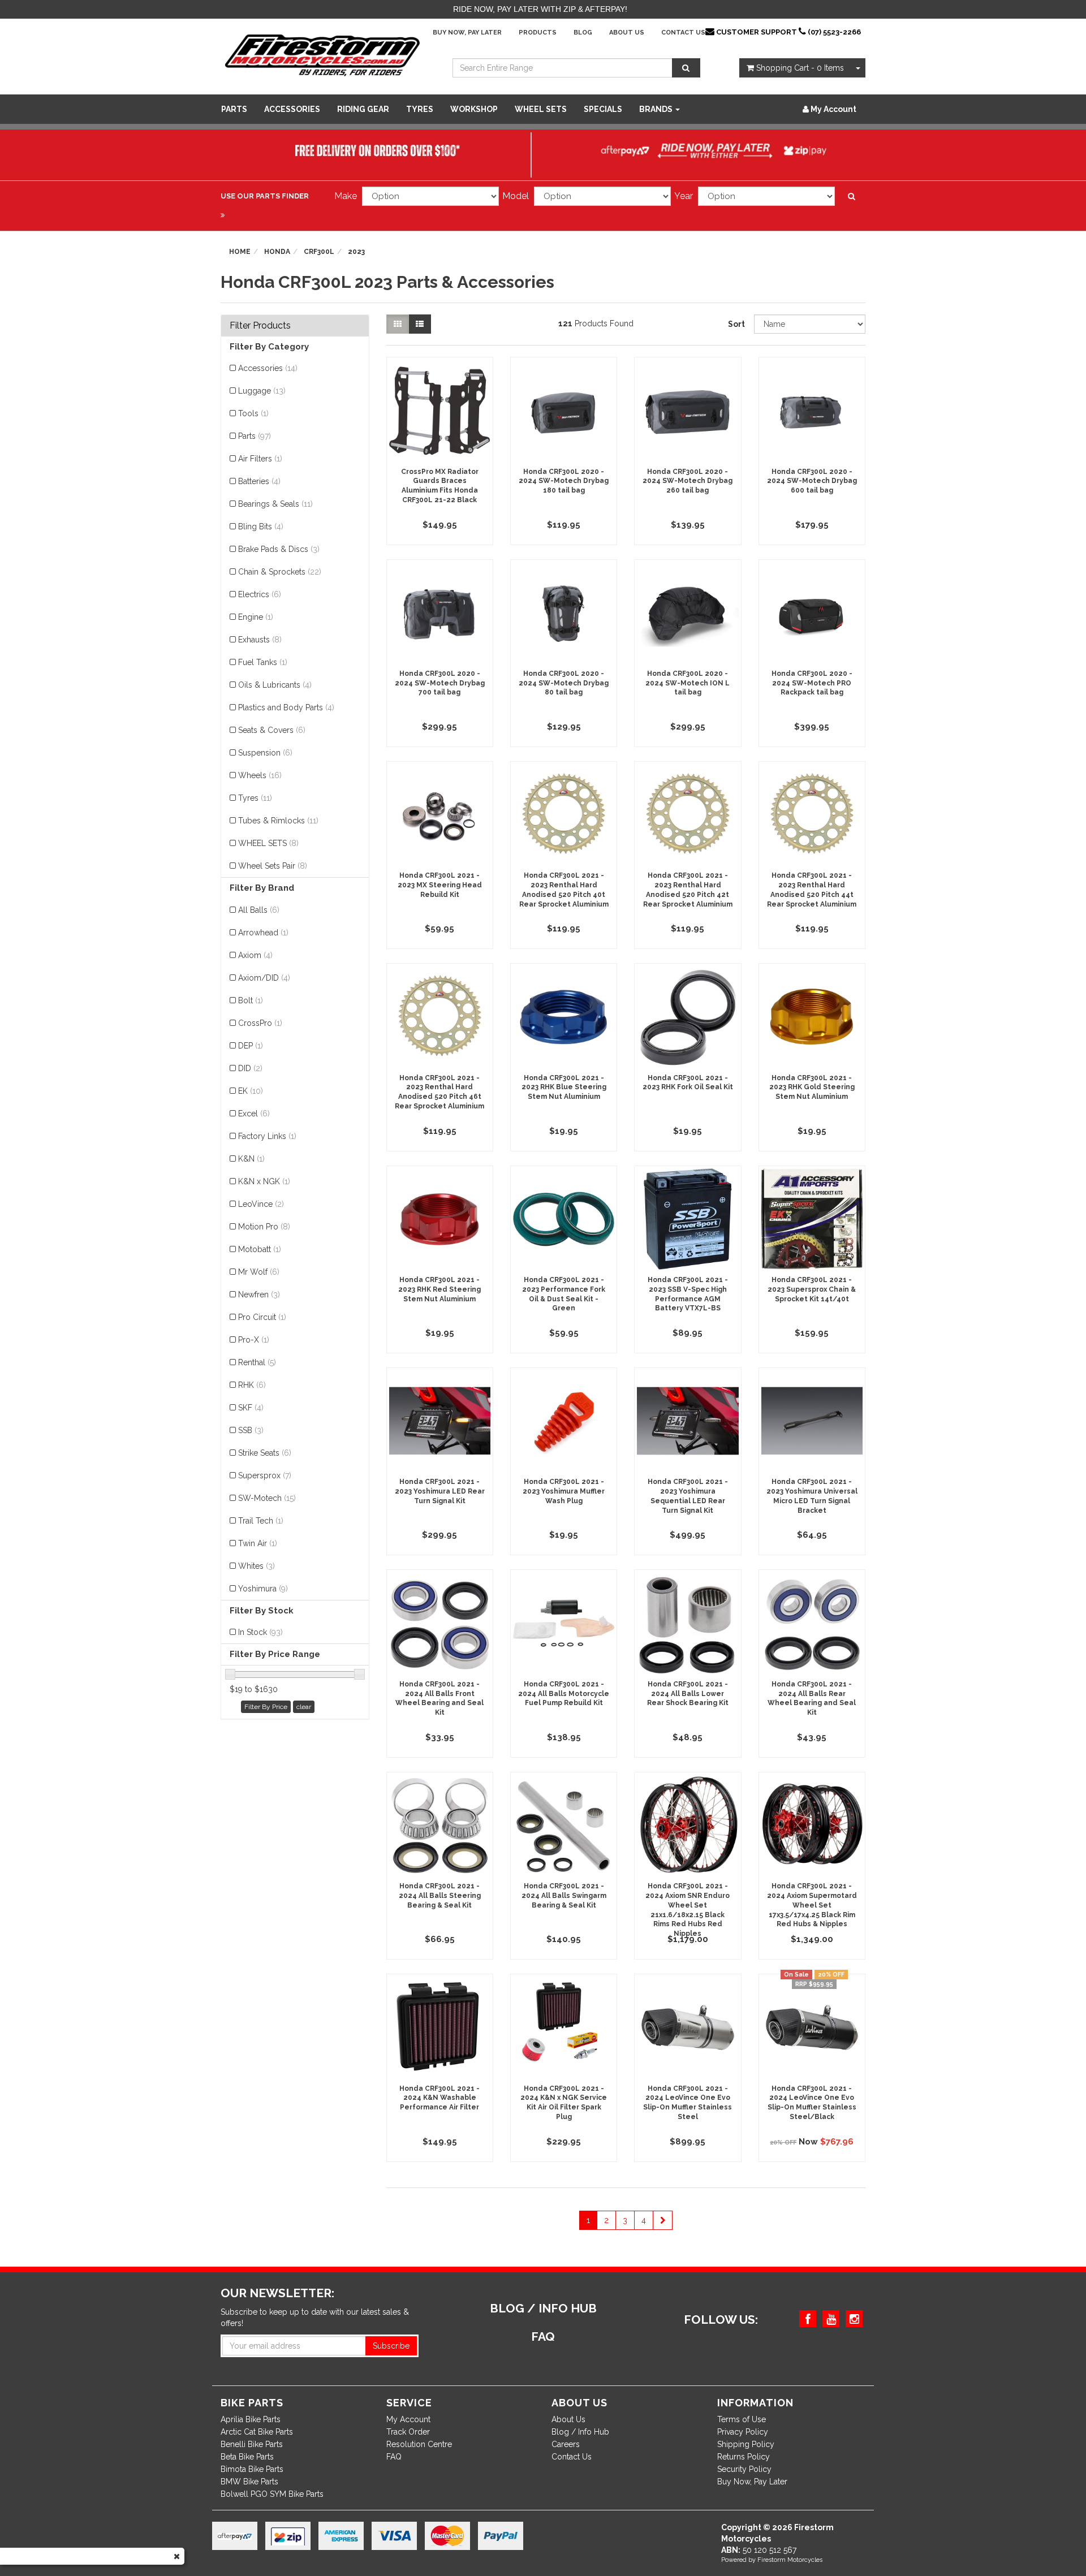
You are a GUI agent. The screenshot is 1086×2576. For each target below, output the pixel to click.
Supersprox (265, 1475)
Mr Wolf (259, 1272)
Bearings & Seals (275, 504)
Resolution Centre (419, 2444)
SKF (251, 1408)
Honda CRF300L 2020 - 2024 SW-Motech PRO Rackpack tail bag (812, 683)
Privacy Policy (743, 2432)
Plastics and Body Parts (286, 707)
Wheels (260, 775)
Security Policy (744, 2469)
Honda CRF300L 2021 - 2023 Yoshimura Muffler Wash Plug (564, 1491)
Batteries (259, 481)
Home (240, 252)
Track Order (408, 2432)
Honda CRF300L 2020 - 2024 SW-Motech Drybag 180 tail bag (564, 481)
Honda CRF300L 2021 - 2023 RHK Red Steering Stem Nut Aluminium (439, 1289)
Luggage (262, 391)
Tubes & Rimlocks (278, 821)
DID (250, 1068)
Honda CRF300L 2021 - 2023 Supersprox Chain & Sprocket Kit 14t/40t (812, 1289)
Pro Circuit (262, 1317)
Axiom (255, 955)
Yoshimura (263, 1589)
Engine (256, 617)
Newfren (259, 1295)
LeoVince (261, 1204)
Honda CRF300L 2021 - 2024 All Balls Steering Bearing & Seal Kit (440, 1896)
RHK (252, 1385)
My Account (408, 2419)
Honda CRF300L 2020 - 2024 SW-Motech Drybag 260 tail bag (688, 481)
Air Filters (260, 459)
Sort (736, 324)
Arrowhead (263, 933)
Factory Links (267, 1136)
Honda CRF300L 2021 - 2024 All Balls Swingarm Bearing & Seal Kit (564, 1896)
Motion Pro (264, 1227)
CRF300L (319, 252)
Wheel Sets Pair (273, 866)
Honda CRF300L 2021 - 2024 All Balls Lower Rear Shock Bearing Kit (688, 1694)
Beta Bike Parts (247, 2457)
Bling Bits (261, 527)
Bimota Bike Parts (252, 2469)
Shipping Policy (746, 2444)
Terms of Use (742, 2419)
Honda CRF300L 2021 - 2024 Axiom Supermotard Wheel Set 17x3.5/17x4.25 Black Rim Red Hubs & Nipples (812, 1905)
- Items (800, 68)
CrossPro (260, 1023)
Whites (257, 1566)
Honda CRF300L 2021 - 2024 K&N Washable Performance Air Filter (439, 2098)
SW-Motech (267, 1498)
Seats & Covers (272, 730)
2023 (356, 252)
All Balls (259, 910)
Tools (253, 413)
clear (304, 1707)
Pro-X (254, 1340)
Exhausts (260, 640)
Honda (277, 252)
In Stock (260, 1632)
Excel (254, 1114)
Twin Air (258, 1543)
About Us (627, 33)
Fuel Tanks (263, 662)
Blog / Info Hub (580, 2432)
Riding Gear (363, 109)
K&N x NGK (264, 1181)
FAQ (394, 2457)
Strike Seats (265, 1453)
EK (251, 1091)
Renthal (257, 1362)
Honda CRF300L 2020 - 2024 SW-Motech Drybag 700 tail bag (440, 683)
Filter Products (260, 326)
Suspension (265, 753)
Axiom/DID (264, 978)
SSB (251, 1430)
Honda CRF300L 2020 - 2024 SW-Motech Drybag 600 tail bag (812, 481)
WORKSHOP (474, 109)
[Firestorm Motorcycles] (322, 54)
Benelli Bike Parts (252, 2444)
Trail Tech (261, 1521)
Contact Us (683, 33)
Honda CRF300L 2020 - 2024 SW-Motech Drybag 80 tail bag (564, 683)
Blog (583, 33)
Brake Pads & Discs (279, 549)
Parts (234, 109)
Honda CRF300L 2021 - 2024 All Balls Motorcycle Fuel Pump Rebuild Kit (564, 1694)
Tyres (420, 109)
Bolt (251, 1000)
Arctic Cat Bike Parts (257, 2432)
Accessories (292, 109)
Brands (657, 109)
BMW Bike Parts (249, 2482)
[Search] (686, 68)
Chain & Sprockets (280, 572)
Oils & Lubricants (275, 685)
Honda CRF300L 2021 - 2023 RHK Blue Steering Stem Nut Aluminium (564, 1088)
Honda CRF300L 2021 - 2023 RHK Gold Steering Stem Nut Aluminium (812, 1088)
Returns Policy (744, 2457)
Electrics (260, 594)
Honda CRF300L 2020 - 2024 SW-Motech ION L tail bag (688, 683)
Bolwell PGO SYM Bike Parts (272, 2494)
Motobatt (260, 1249)
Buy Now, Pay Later (467, 33)
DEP (251, 1046)
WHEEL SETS (541, 109)
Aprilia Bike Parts (251, 2419)
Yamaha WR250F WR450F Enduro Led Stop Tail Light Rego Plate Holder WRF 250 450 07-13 (94, 2525)
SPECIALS (603, 109)
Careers (566, 2444)
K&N (251, 1159)
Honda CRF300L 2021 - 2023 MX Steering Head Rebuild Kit (440, 885)
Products (538, 33)
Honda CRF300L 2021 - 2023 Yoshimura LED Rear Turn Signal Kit (440, 1491)
